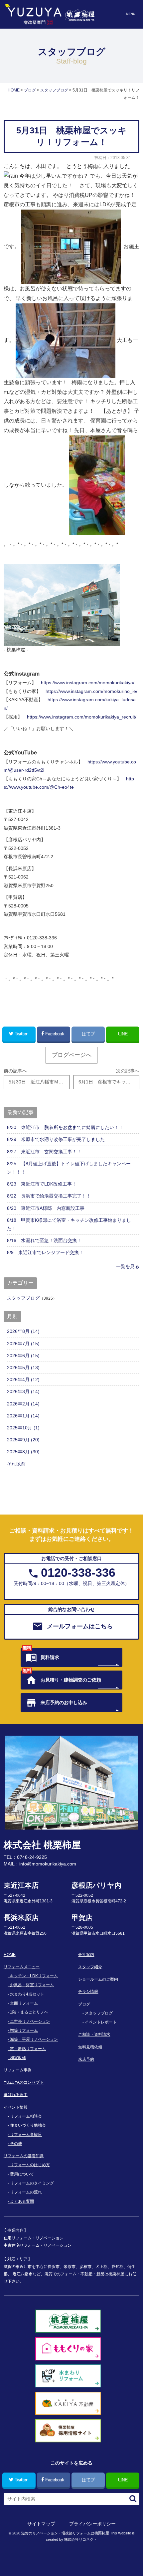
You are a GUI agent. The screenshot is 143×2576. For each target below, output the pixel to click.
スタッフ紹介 (90, 1967)
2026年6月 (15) (23, 1356)
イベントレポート (101, 2022)
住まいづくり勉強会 (28, 2125)
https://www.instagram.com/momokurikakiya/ (88, 683)
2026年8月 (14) (23, 1331)
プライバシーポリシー (92, 2524)
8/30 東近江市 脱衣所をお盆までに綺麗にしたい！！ (65, 1127)
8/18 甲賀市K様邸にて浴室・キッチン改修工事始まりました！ (69, 1224)
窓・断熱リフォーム (28, 2049)
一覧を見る (128, 1266)
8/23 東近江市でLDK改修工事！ (42, 1184)
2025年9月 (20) (23, 1440)
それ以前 (16, 1464)
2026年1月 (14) (23, 1416)
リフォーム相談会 (26, 2116)
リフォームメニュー (22, 1967)
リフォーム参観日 (26, 2135)
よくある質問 (22, 2201)
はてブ (88, 1034)
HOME (10, 1955)
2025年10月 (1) (23, 1428)
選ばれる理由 (16, 2095)
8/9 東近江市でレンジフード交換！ (45, 1252)
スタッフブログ (23, 1298)
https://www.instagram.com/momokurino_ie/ (91, 691)
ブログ (84, 2004)
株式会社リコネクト (81, 2539)
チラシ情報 (88, 1992)
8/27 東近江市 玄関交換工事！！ (44, 1152)
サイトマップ (41, 2524)
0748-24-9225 (32, 1857)
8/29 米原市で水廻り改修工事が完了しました (56, 1139)
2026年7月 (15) (23, 1344)
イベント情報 (16, 2107)
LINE (123, 1034)
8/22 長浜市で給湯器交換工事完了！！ (49, 1196)
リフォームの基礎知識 (24, 2156)
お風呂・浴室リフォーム (32, 1985)
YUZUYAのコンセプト (24, 2082)
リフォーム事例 (18, 2070)
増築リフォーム (24, 2030)
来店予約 (86, 2059)
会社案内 (86, 1955)
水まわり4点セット (27, 1994)
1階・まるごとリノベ (29, 2012)
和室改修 (18, 2058)
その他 (16, 2144)
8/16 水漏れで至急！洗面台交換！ (44, 1240)
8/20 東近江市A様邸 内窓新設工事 (46, 1208)
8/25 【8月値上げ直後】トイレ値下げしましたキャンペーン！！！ (69, 1168)
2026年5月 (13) (23, 1368)
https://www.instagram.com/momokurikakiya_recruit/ (82, 717)
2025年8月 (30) (23, 1452)
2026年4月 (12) (23, 1379)
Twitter (21, 1034)
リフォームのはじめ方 (30, 2165)
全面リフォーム (24, 2003)
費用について (22, 2174)
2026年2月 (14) (23, 1404)
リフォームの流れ (26, 2192)
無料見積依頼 (90, 2047)
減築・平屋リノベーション (34, 2039)
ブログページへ (72, 1055)
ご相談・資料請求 (94, 2034)
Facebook (55, 1034)
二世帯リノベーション (30, 2021)
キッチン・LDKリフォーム (34, 1976)
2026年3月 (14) (23, 1391)
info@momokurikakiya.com (48, 1864)
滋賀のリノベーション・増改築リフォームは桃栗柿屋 (65, 2533)
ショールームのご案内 (98, 1979)
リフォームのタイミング (32, 2183)
